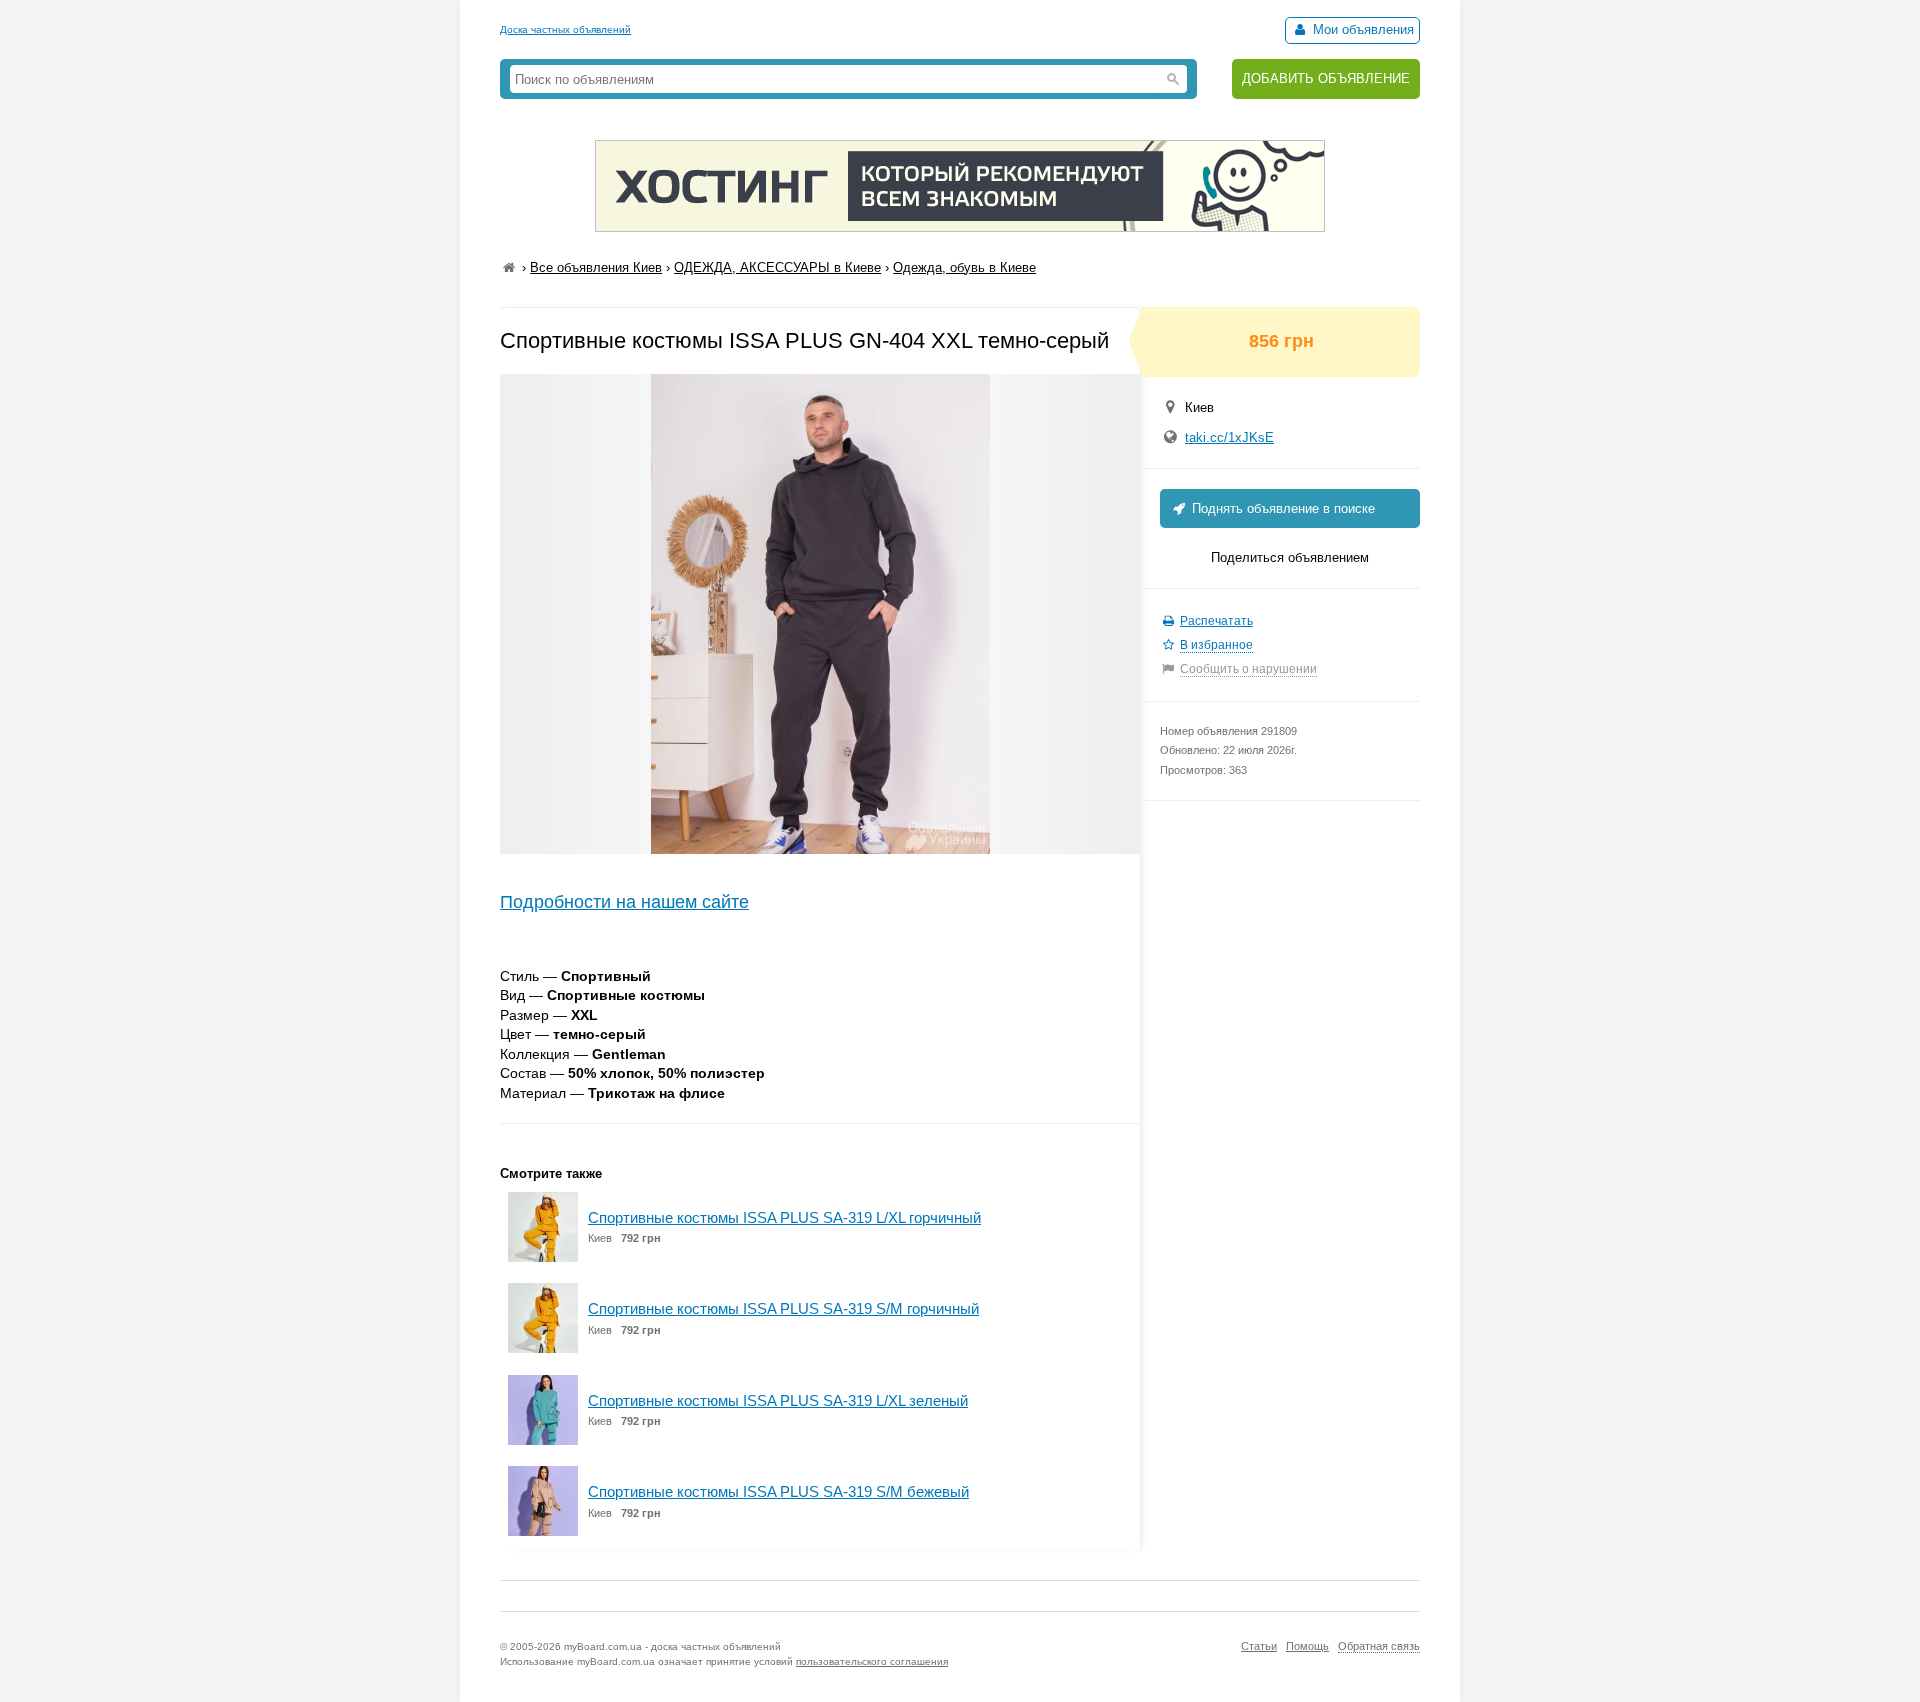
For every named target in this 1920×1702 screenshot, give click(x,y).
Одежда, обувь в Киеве (964, 267)
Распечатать (1216, 621)
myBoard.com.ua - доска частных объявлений (672, 1646)
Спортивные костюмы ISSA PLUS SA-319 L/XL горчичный (784, 1217)
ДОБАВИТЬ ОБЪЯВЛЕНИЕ (1326, 78)
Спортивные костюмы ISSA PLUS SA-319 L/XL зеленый (778, 1400)
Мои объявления (1361, 29)
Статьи (1259, 1646)
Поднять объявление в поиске (1281, 508)
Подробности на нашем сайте (624, 902)
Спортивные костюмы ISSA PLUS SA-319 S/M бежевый (778, 1491)
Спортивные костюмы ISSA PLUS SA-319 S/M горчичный (783, 1308)
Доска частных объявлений (565, 29)
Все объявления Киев (596, 267)
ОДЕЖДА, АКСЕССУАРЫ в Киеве (777, 267)
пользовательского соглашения (872, 1661)
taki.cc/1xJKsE (1229, 437)
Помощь (1307, 1646)
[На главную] (509, 267)
